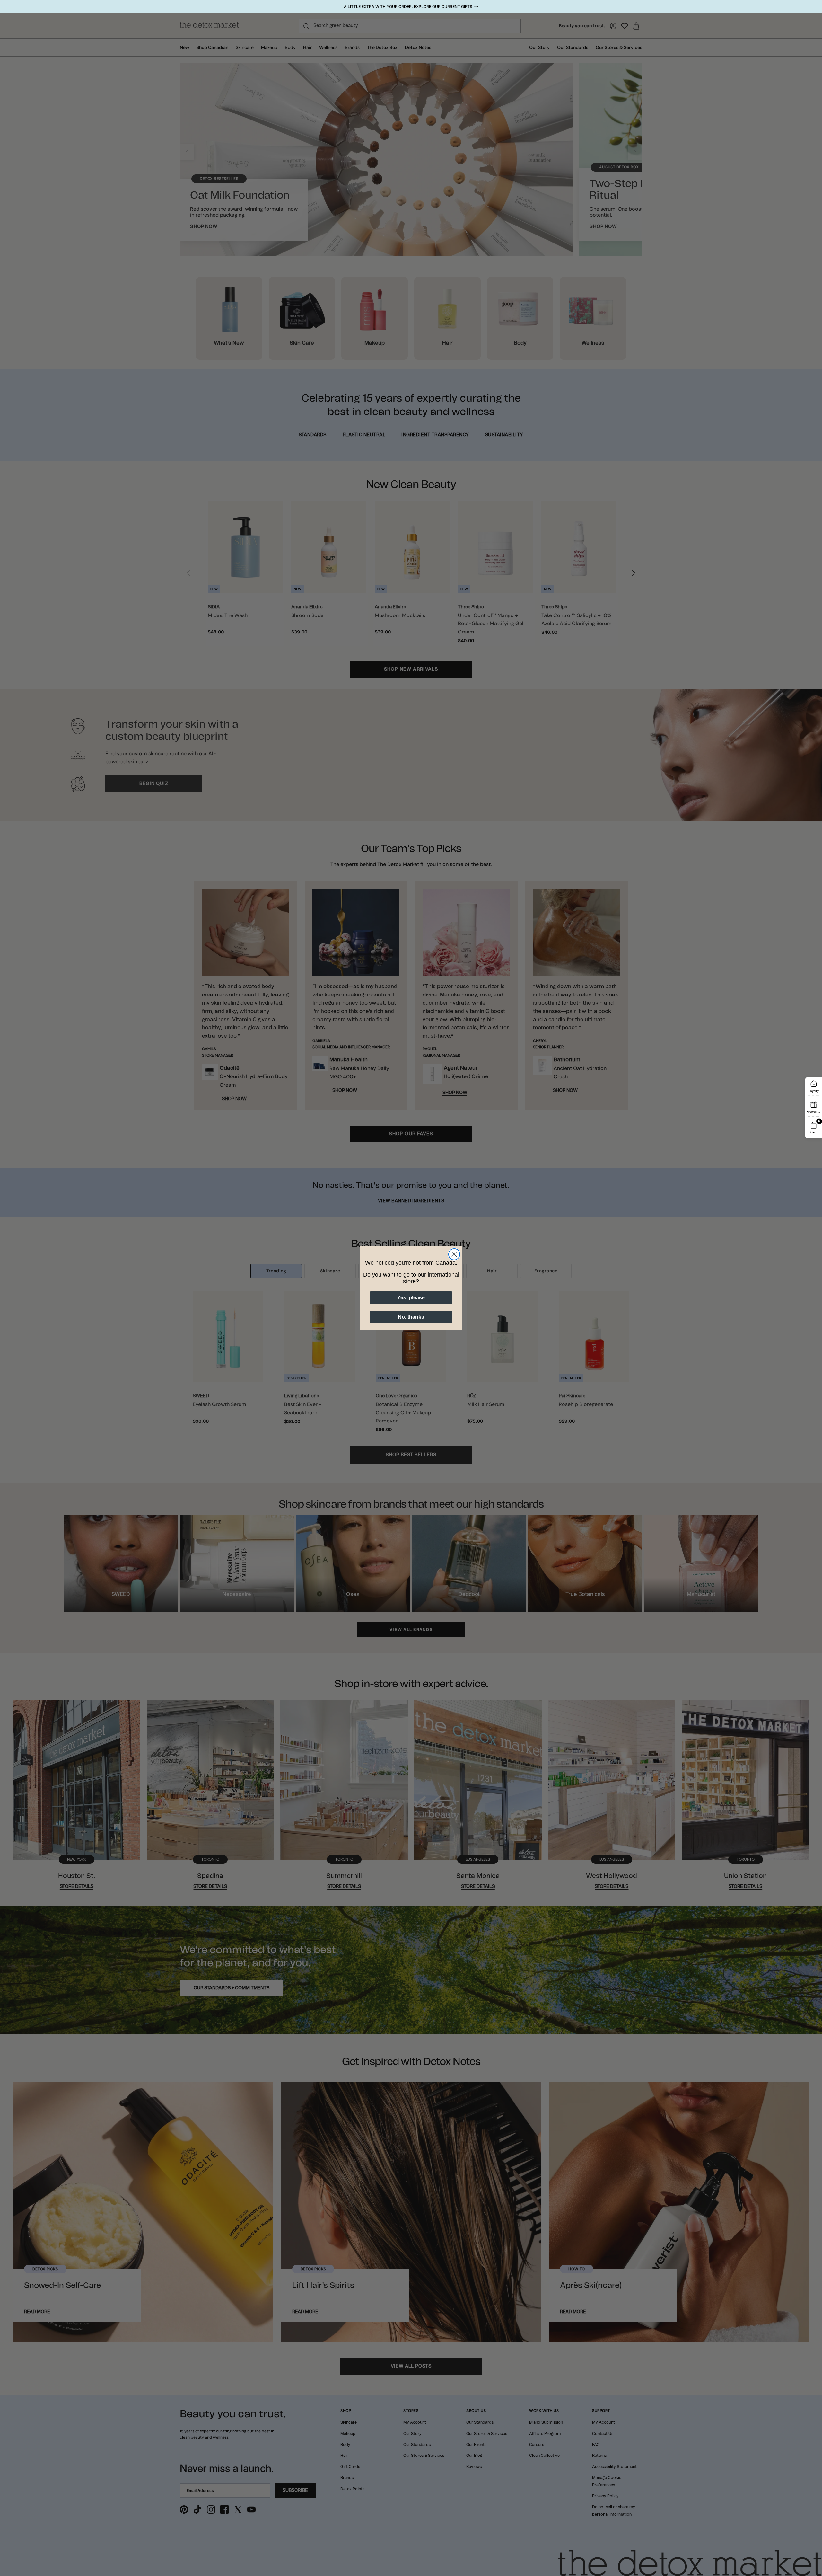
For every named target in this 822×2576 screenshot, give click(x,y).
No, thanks (411, 1317)
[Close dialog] (454, 1254)
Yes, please (411, 1298)
